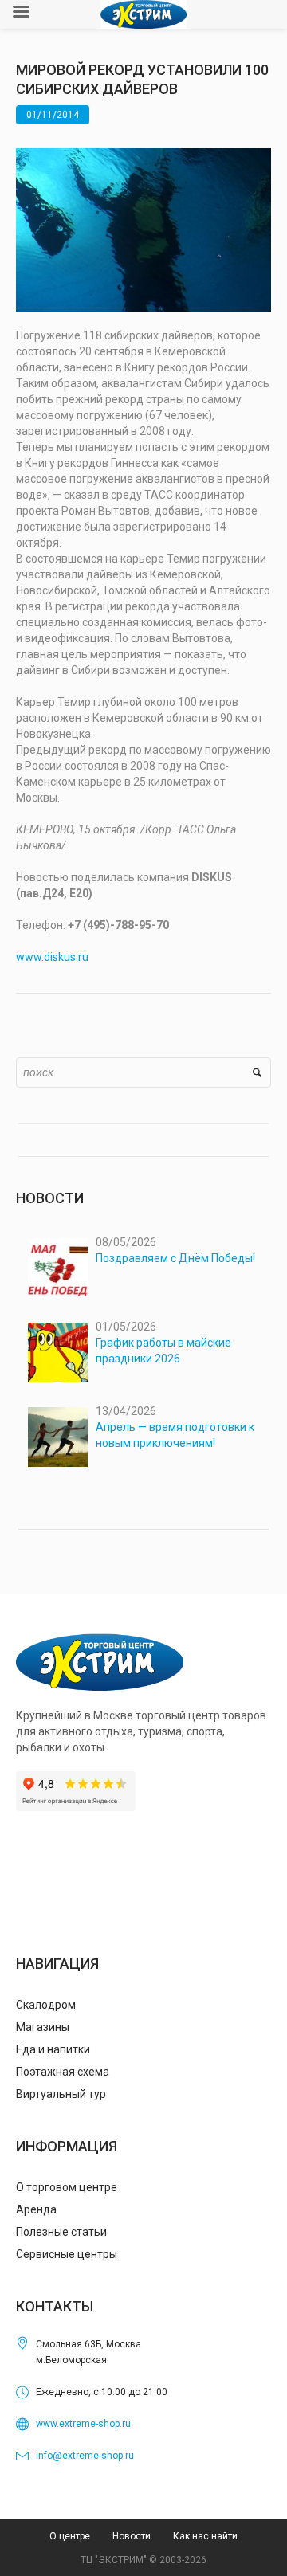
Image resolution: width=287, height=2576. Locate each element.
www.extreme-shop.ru (83, 2424)
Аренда (36, 2209)
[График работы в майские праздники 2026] (58, 1353)
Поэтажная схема (63, 2072)
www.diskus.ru (52, 957)
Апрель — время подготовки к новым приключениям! (175, 1435)
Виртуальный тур (61, 2094)
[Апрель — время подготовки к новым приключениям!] (58, 1437)
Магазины (43, 2027)
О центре (70, 2536)
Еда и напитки (53, 2049)
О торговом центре (67, 2187)
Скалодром (46, 2005)
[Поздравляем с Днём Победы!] (58, 1268)
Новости (132, 2536)
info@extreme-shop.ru (85, 2456)
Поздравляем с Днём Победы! (175, 1258)
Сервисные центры (67, 2254)
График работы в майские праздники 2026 (163, 1351)
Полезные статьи (61, 2232)
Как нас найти (205, 2536)
